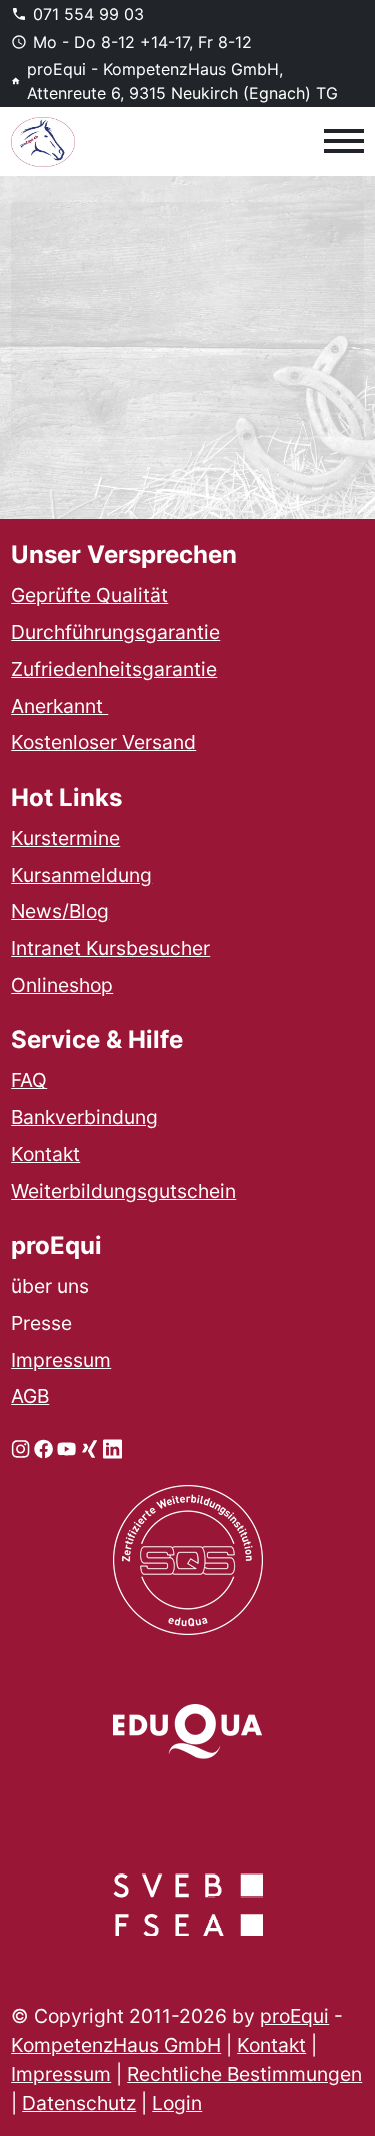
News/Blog (60, 911)
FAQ (29, 1080)
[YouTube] (66, 1448)
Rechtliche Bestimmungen (244, 2074)
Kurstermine (65, 838)
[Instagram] (20, 1448)
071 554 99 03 (88, 14)
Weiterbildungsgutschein (123, 1191)
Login (177, 2103)
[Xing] (89, 1448)
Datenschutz (79, 2103)
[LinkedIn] (112, 1448)
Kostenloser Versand (103, 742)
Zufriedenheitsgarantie (114, 669)
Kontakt (45, 1154)
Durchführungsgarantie (115, 632)
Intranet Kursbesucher (110, 948)
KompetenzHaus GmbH (116, 2045)
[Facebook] (43, 1448)
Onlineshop (62, 985)
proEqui (294, 2016)
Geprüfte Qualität (89, 595)
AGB (30, 1396)
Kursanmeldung (81, 875)
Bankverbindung (84, 1117)
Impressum (61, 1360)
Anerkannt (59, 706)
